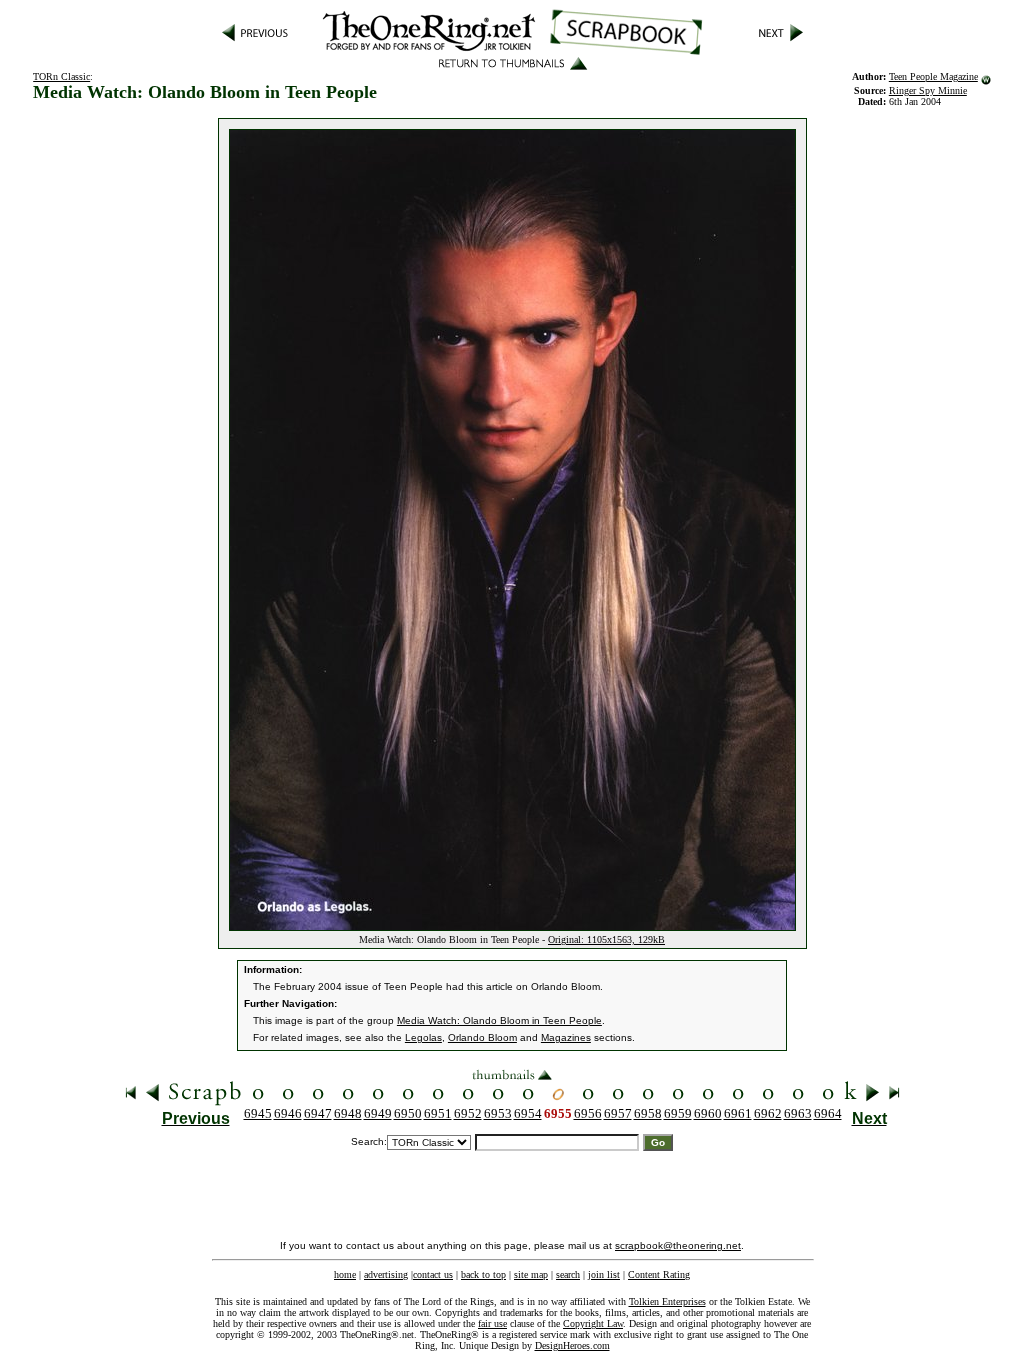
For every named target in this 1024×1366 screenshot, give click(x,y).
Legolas (423, 1037)
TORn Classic (61, 76)
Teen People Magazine (933, 76)
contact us (433, 1274)
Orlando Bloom (482, 1037)
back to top (483, 1274)
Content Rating (659, 1274)
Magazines (566, 1037)
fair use (492, 1323)
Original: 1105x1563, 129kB (606, 939)
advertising (386, 1274)
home (345, 1274)
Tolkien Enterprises (667, 1301)
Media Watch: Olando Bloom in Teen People (499, 1020)
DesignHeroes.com (572, 1345)
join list (604, 1274)
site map (531, 1274)
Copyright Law (593, 1323)
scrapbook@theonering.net (678, 1245)
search (568, 1274)
